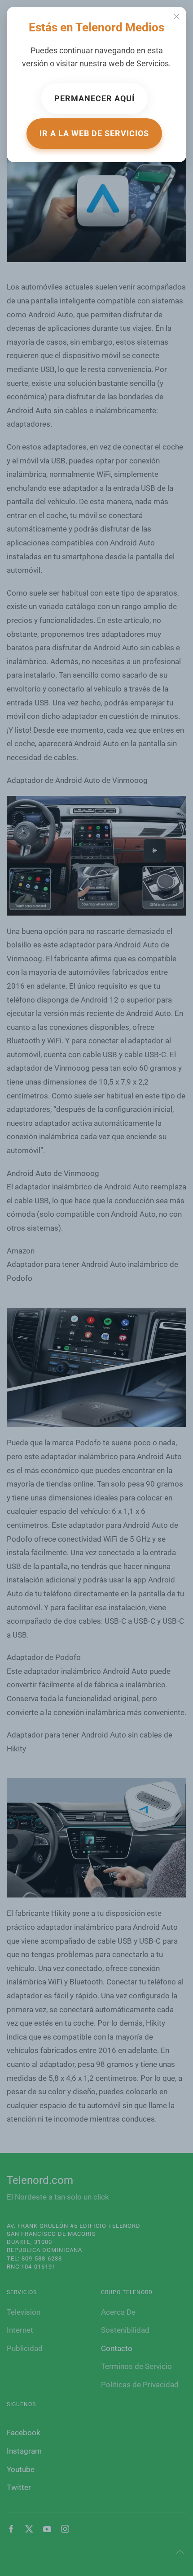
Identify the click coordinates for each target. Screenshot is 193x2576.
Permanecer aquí (94, 98)
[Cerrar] (176, 17)
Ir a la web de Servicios (94, 133)
